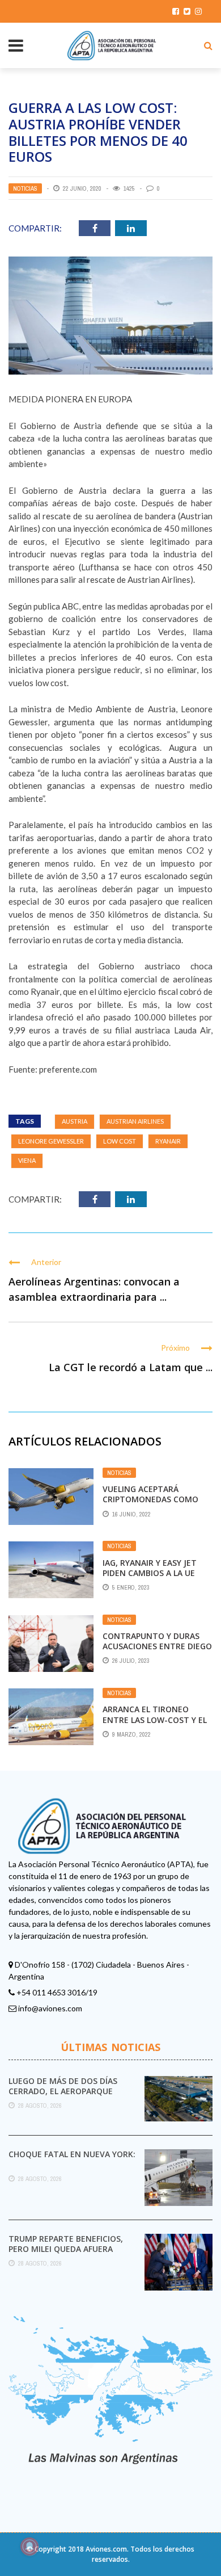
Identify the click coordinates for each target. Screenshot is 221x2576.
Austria (75, 1121)
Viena (27, 1160)
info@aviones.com (50, 2008)
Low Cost (120, 1141)
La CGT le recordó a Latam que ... (131, 1367)
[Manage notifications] (29, 2546)
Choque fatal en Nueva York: (72, 2154)
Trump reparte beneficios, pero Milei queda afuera (66, 2244)
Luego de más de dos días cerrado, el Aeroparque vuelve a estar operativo (64, 2091)
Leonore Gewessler (51, 1141)
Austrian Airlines (135, 1121)
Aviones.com (106, 2549)
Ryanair (168, 1141)
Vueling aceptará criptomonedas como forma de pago (150, 1499)
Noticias (25, 188)
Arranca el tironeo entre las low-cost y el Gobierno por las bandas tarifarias (157, 1725)
